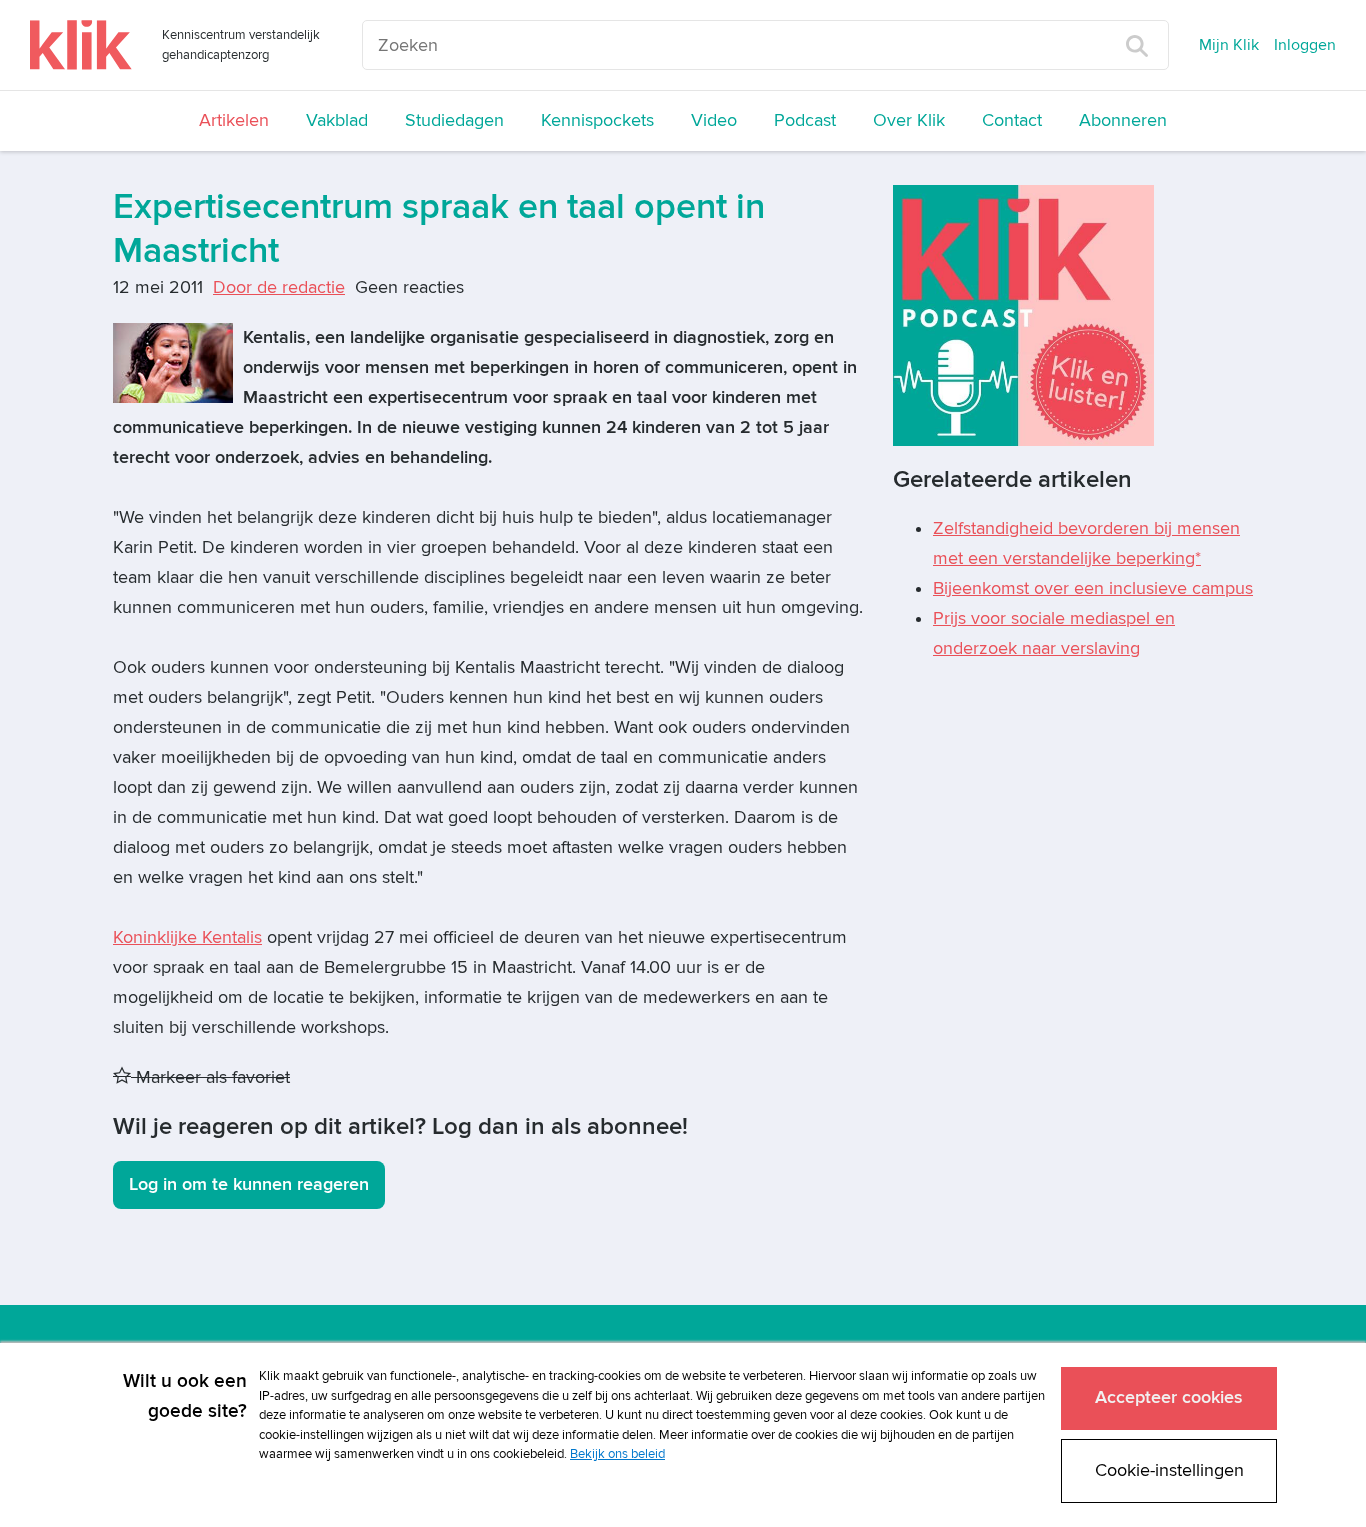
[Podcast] (1023, 314)
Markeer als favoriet (210, 1077)
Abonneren (1123, 120)
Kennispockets (597, 120)
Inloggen (1305, 45)
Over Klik (909, 120)
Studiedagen (454, 120)
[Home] (81, 45)
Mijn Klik (1229, 45)
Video (714, 120)
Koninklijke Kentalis (187, 937)
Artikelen (234, 120)
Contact (1012, 120)
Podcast (805, 120)
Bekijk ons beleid (617, 1454)
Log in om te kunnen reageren (249, 1184)
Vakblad (337, 120)
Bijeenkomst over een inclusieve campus (1093, 588)
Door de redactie (279, 287)
